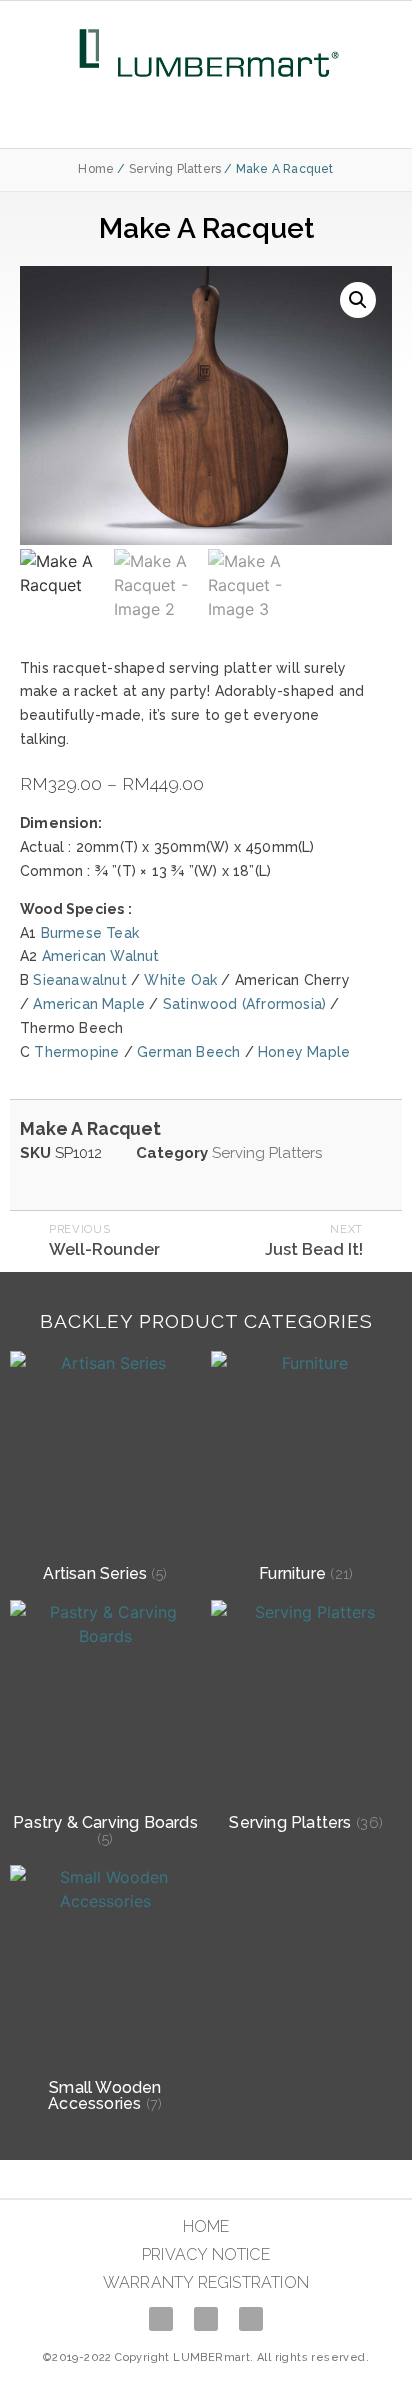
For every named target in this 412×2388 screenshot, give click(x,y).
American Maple (89, 1004)
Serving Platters (175, 169)
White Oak (180, 980)
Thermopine (76, 1052)
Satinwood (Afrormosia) (244, 1004)
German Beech (188, 1052)
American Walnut (101, 956)
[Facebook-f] (161, 2319)
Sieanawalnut (79, 980)
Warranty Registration (206, 2282)
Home (96, 169)
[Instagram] (251, 2319)
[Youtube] (206, 2319)
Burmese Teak (90, 933)
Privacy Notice (206, 2254)
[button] (206, 113)
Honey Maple (304, 1052)
